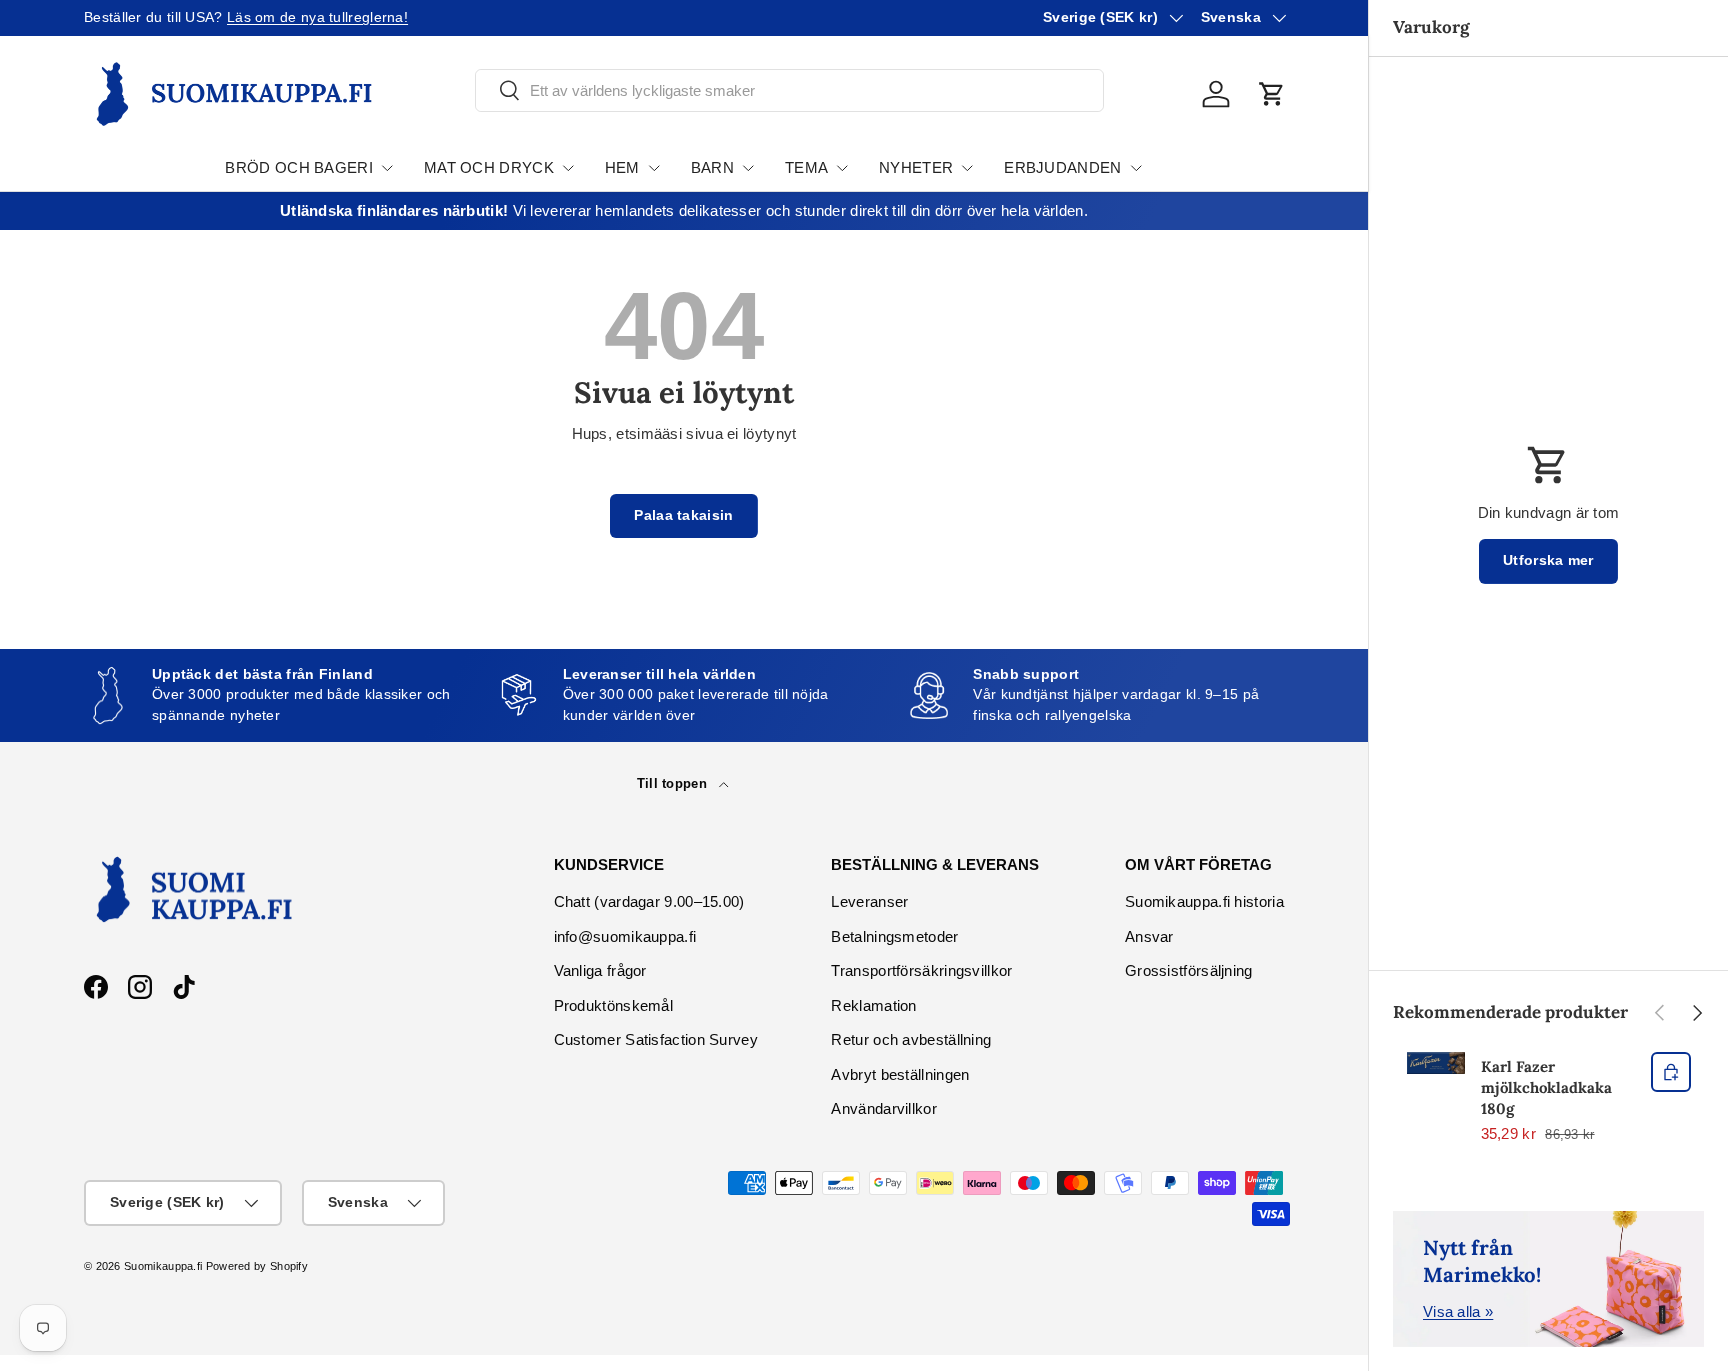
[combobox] (789, 90)
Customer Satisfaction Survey (656, 1039)
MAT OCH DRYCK (489, 167)
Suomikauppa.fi (163, 1266)
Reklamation (873, 1005)
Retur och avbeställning (911, 1039)
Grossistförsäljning (1189, 970)
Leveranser (869, 901)
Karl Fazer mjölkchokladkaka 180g (1546, 1087)
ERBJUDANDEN (1062, 167)
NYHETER (916, 167)
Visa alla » (1458, 1311)
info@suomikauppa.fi (625, 936)
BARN (712, 167)
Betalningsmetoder (894, 936)
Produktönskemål (614, 1005)
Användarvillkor (884, 1108)
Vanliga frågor (600, 970)
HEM (622, 167)
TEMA (806, 167)
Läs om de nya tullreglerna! (317, 17)
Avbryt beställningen (900, 1074)
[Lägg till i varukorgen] (1671, 1072)
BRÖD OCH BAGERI (299, 167)
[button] (1272, 94)
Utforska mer (1548, 560)
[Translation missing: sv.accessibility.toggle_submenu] (387, 168)
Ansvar (1149, 936)
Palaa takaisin (683, 515)
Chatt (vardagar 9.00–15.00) (649, 901)
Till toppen (674, 783)
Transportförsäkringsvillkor (921, 970)
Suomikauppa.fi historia (1204, 901)
